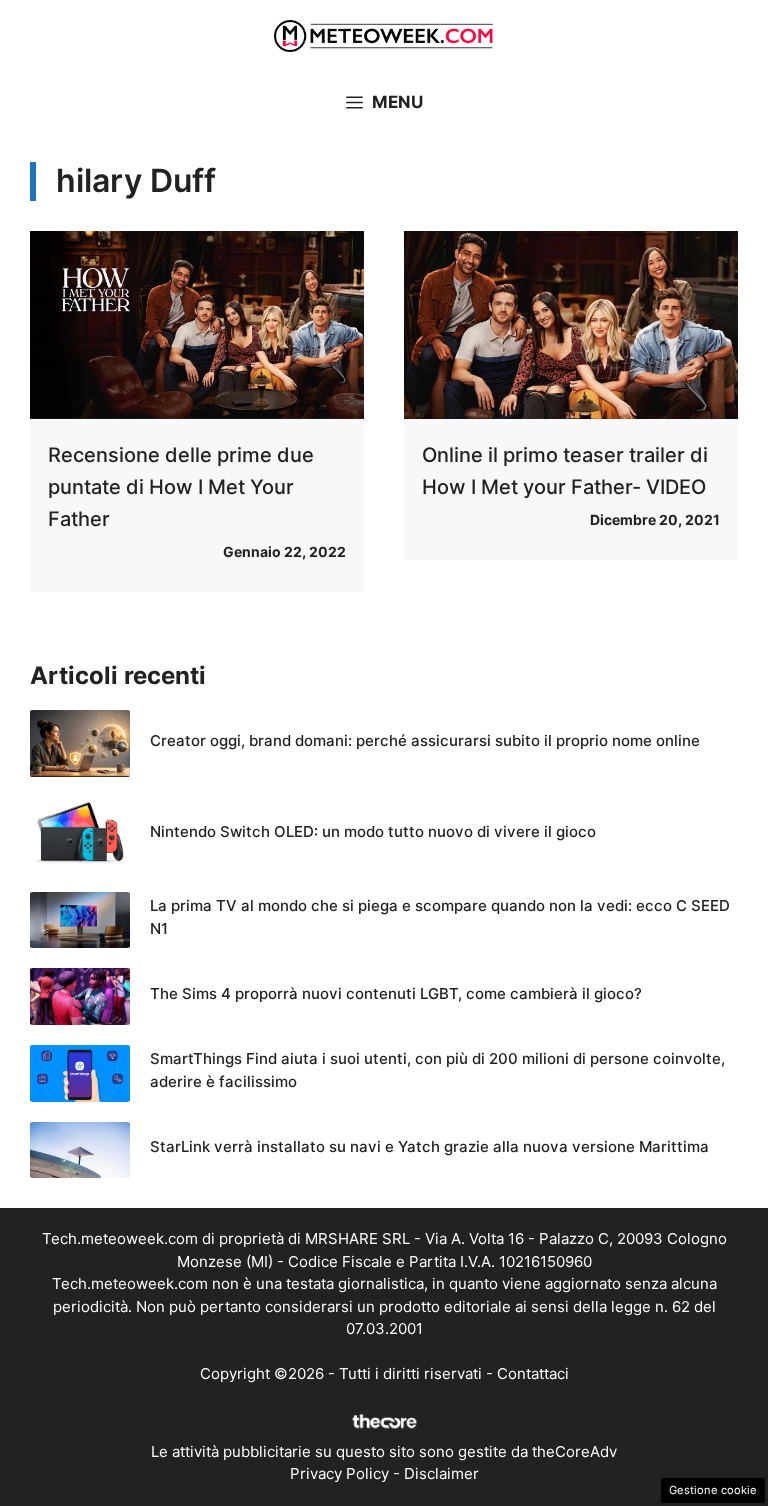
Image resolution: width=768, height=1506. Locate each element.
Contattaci (533, 1373)
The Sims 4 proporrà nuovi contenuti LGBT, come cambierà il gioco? (396, 993)
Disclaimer (441, 1473)
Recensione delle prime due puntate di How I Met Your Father (181, 487)
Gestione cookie (713, 1490)
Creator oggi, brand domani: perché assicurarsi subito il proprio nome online (425, 740)
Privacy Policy (339, 1473)
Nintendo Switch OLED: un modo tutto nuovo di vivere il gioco (373, 831)
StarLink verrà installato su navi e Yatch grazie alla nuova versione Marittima (429, 1146)
